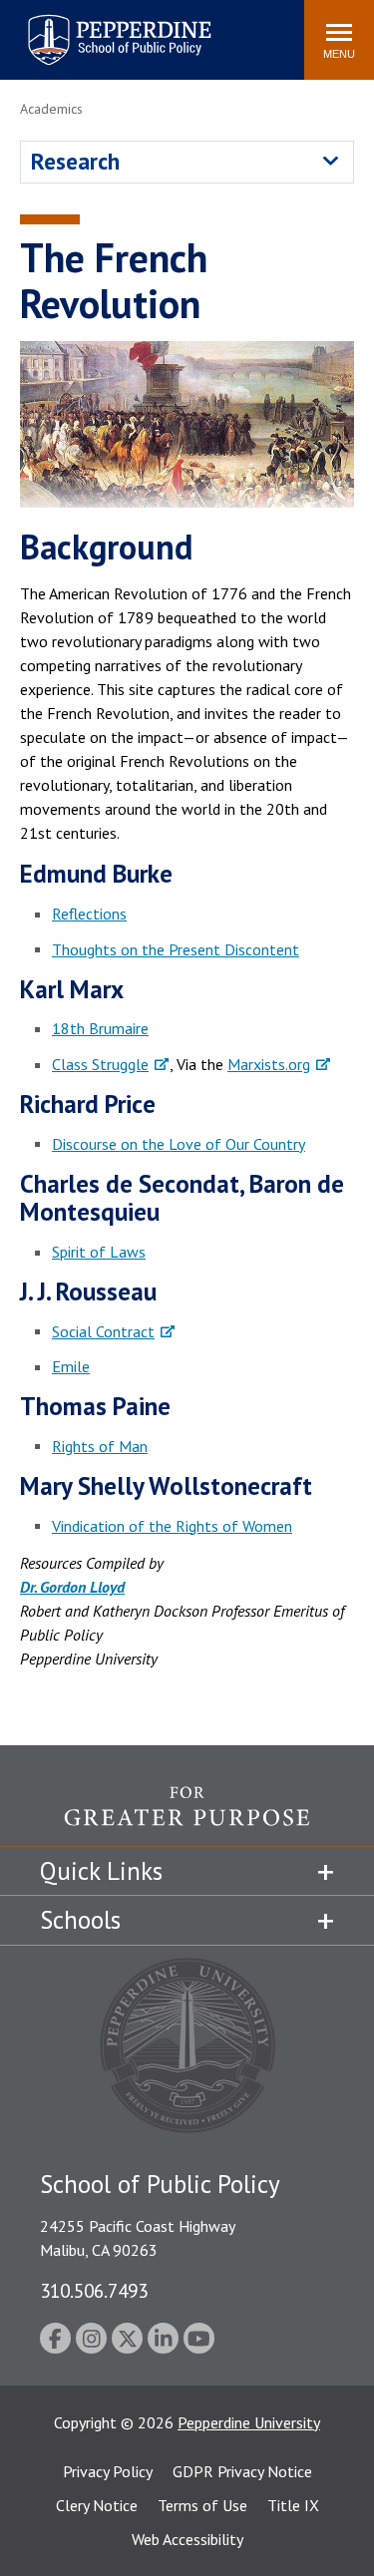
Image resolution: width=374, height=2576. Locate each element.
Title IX (293, 2505)
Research (75, 161)
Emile (71, 1366)
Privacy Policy (108, 2471)
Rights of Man (100, 1446)
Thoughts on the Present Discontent (176, 949)
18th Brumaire (100, 1028)
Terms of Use (202, 2505)
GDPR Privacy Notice (242, 2471)
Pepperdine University (249, 2422)
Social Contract (103, 1331)
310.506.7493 (94, 2290)
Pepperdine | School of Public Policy (99, 27)
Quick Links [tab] (101, 1871)
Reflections (89, 914)
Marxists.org (269, 1064)
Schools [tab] (80, 1920)
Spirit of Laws (99, 1252)
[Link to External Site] (187, 1816)
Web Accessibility (187, 2539)
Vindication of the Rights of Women (172, 1526)
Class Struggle (100, 1064)
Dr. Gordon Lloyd (72, 1587)
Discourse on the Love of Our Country (179, 1144)
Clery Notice (97, 2505)
